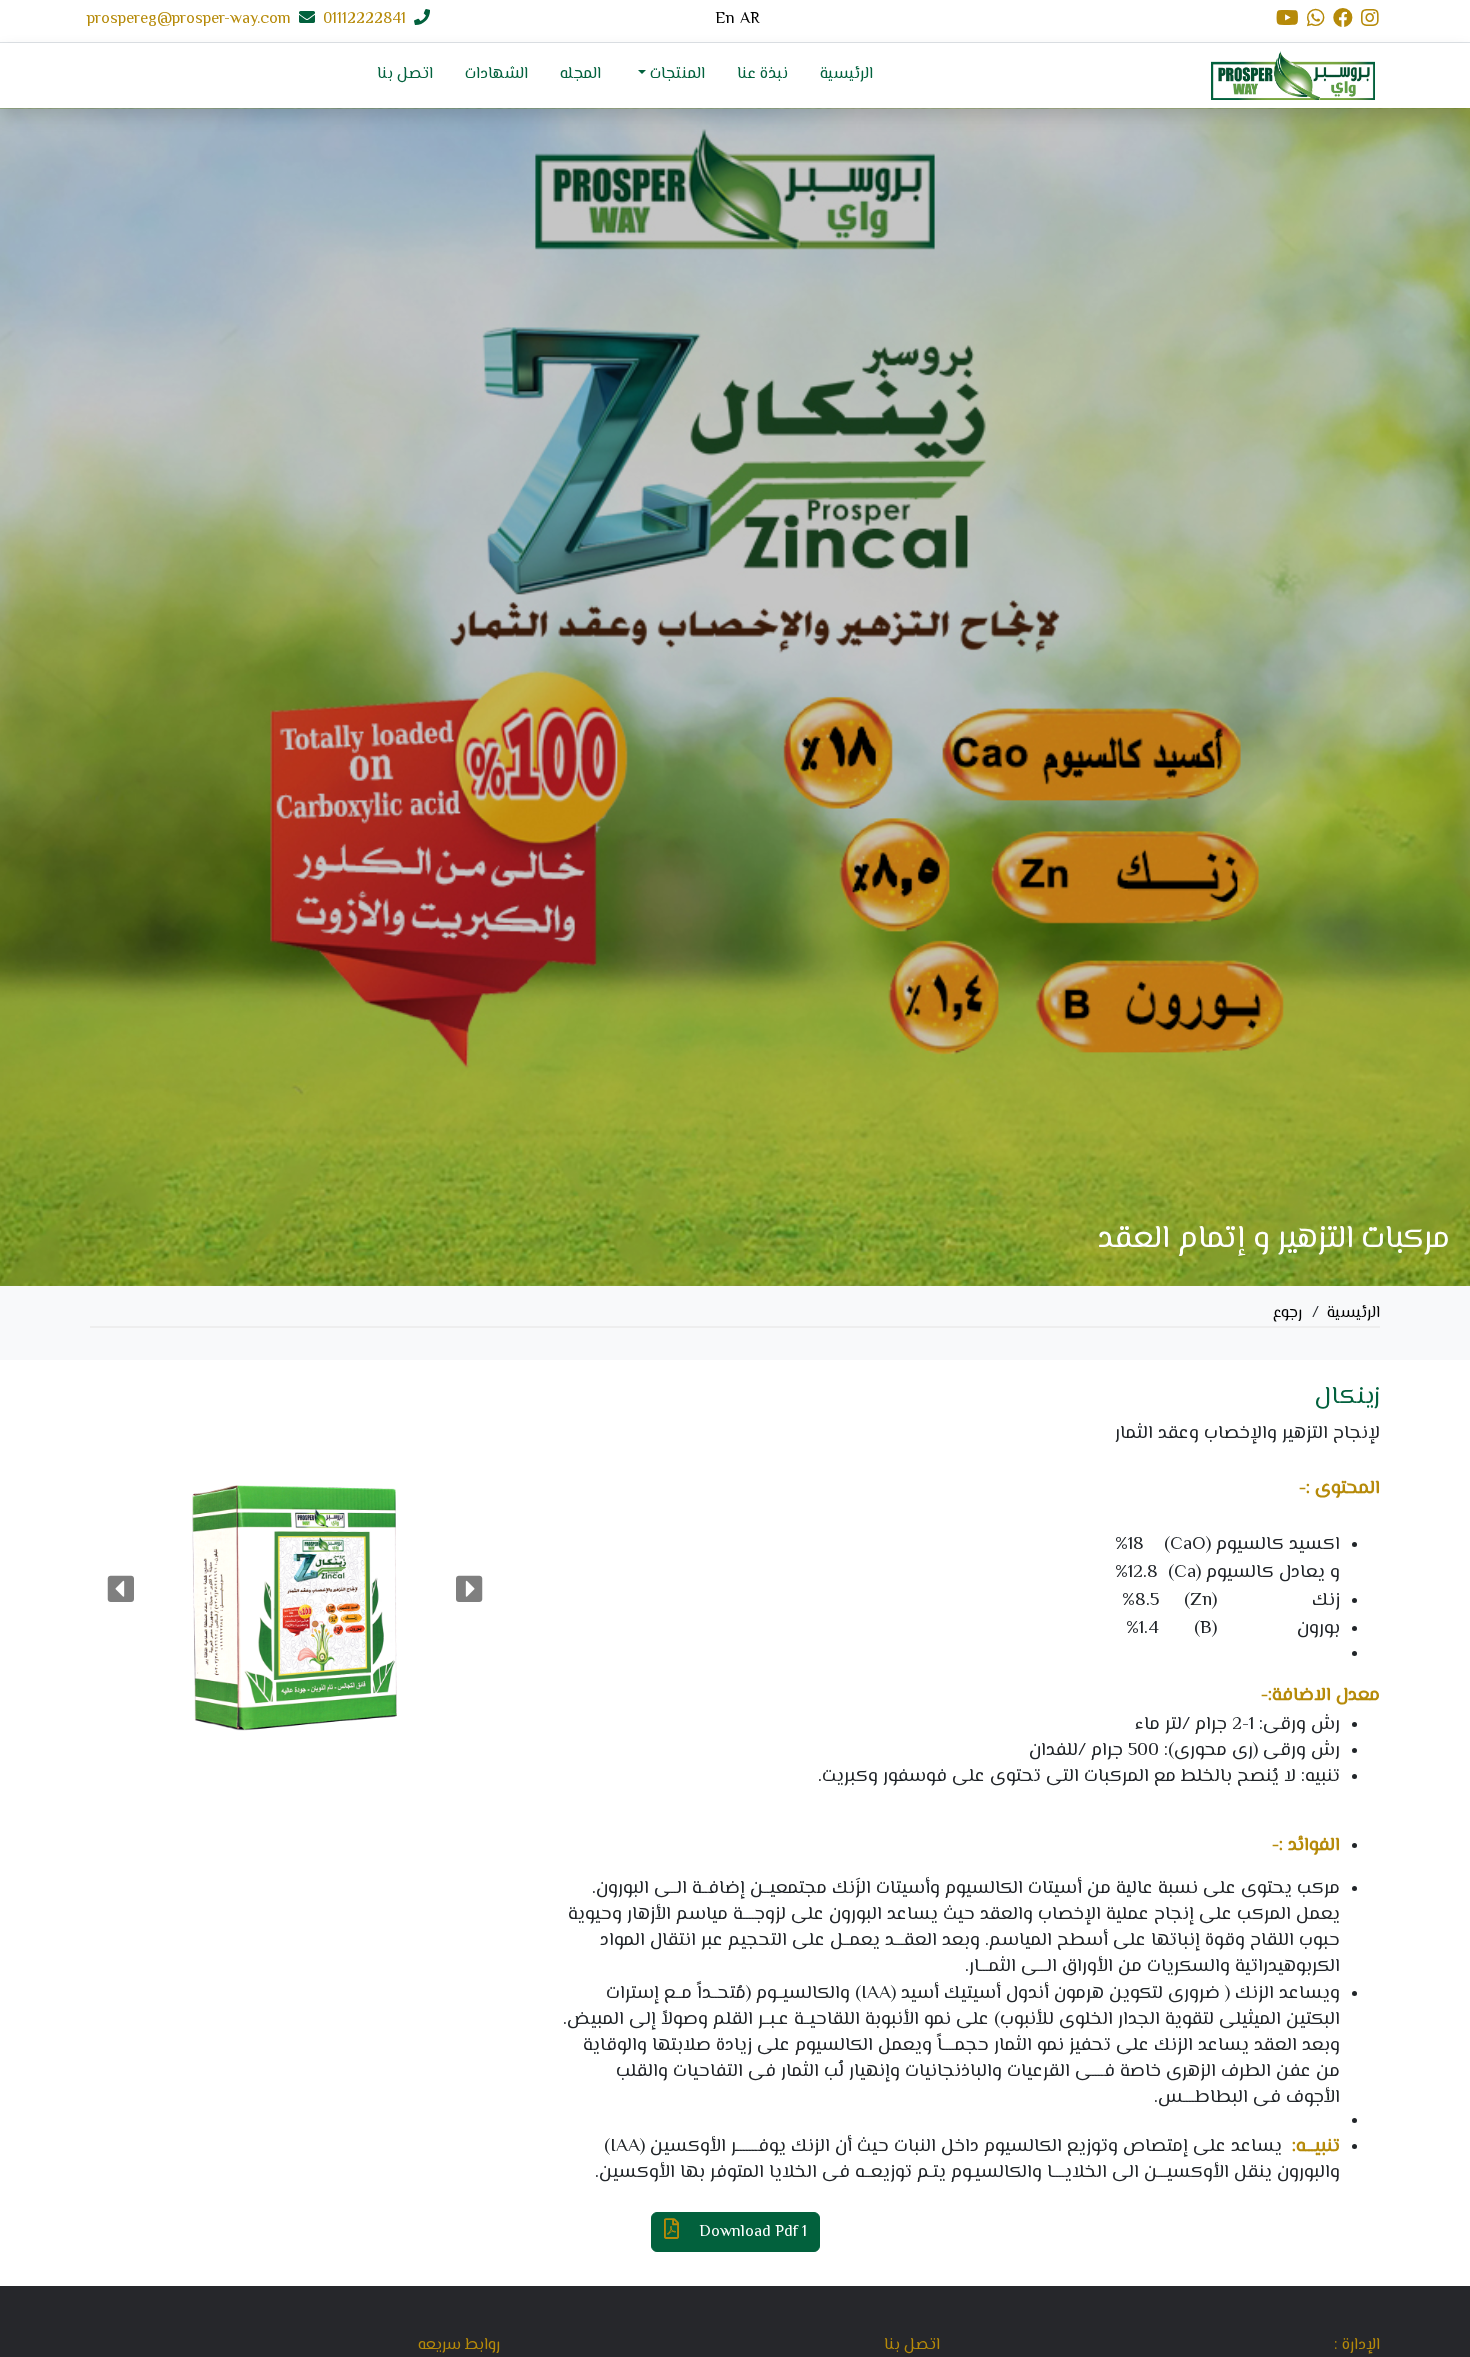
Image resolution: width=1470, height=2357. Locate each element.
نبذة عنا (762, 74)
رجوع (1287, 1313)
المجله (580, 74)
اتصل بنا (405, 74)
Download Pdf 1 (751, 2232)
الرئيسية (846, 74)
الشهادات (496, 74)
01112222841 (364, 20)
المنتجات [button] (675, 74)
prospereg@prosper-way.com (189, 20)
